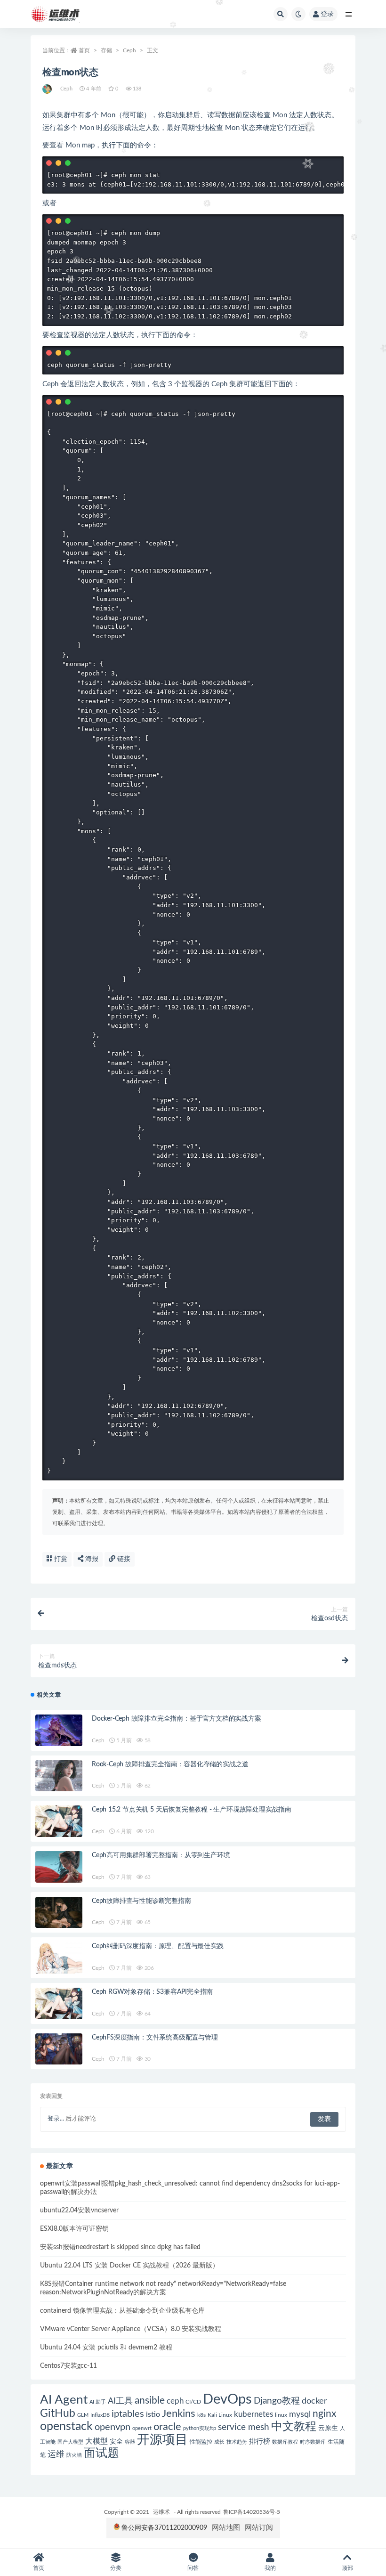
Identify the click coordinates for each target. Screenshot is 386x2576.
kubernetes (253, 2414)
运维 (56, 2454)
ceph (175, 2401)
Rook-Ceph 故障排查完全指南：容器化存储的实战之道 (170, 1764)
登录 (327, 14)
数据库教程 (285, 2442)
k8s (201, 2415)
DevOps (227, 2399)
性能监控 (201, 2442)
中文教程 (294, 2427)
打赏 (60, 1559)
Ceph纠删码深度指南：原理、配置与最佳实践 (158, 1946)
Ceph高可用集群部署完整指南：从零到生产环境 (161, 1855)
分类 (116, 2568)
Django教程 (277, 2401)
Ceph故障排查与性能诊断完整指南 (141, 1901)
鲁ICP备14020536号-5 (252, 2512)
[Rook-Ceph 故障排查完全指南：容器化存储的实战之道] (59, 1776)
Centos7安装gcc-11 (68, 2366)
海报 (91, 1559)
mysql (300, 2414)
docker (314, 2401)
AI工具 (120, 2401)
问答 (193, 2568)
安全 (116, 2442)
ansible (150, 2401)
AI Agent (64, 2400)
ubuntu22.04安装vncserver (79, 2210)
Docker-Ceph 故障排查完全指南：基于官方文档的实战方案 (177, 1719)
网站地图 (226, 2528)
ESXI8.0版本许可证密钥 (74, 2229)
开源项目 (162, 2440)
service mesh (244, 2427)
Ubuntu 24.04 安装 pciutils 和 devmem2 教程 (106, 2348)
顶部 (347, 2568)
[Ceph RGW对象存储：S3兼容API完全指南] (59, 2003)
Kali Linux (220, 2415)
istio (153, 2414)
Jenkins (179, 2414)
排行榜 (260, 2442)
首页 (84, 50)
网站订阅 (259, 2528)
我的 (270, 2568)
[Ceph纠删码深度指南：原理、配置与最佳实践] (59, 1958)
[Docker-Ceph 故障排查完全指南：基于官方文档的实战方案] (59, 1730)
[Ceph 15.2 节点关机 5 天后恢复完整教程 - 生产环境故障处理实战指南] (59, 1821)
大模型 (96, 2441)
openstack (66, 2426)
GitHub (58, 2413)
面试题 (101, 2453)
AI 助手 (98, 2402)
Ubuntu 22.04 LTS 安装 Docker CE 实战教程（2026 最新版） (129, 2266)
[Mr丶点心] (48, 89)
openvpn (113, 2427)
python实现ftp (200, 2428)
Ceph (129, 50)
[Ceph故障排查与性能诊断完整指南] (59, 1913)
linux (281, 2415)
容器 (130, 2442)
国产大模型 (70, 2442)
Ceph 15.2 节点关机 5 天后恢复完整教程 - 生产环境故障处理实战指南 (192, 1810)
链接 (123, 1559)
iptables (128, 2414)
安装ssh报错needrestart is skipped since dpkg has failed (120, 2247)
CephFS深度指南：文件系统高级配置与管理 (155, 2038)
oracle (167, 2427)
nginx (324, 2414)
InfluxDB (100, 2415)
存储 (106, 50)
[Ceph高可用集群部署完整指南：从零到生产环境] (59, 1867)
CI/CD (193, 2402)
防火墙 (74, 2455)
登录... (56, 2119)
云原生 (328, 2428)
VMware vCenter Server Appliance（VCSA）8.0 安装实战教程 (131, 2329)
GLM (83, 2415)
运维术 (161, 2512)
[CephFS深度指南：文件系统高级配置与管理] (59, 2049)
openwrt (142, 2428)
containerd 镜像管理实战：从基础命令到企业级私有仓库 (122, 2311)
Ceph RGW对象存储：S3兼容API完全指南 (152, 1992)
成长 (219, 2442)
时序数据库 (313, 2442)
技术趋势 (237, 2442)
